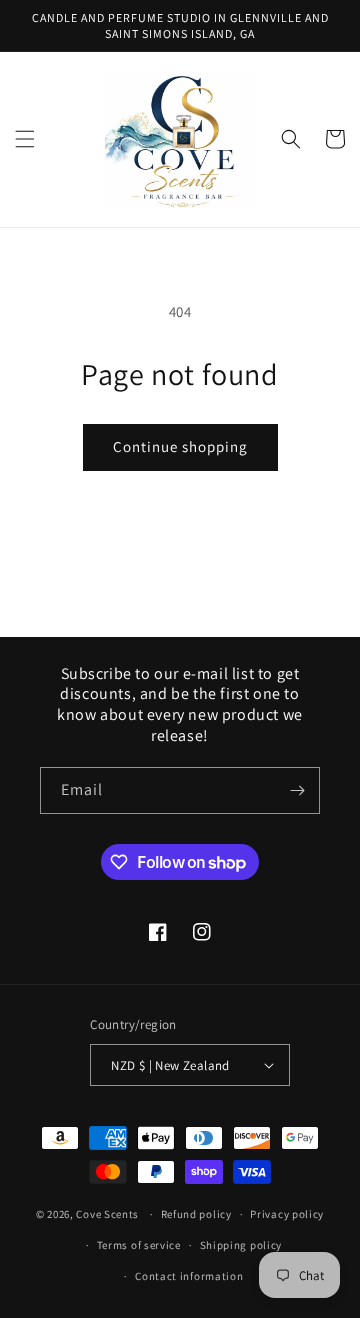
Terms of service (139, 1245)
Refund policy (196, 1214)
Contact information (189, 1276)
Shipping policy (241, 1245)
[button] (25, 139)
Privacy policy (287, 1214)
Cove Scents (107, 1214)
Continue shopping (180, 446)
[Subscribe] (297, 790)
